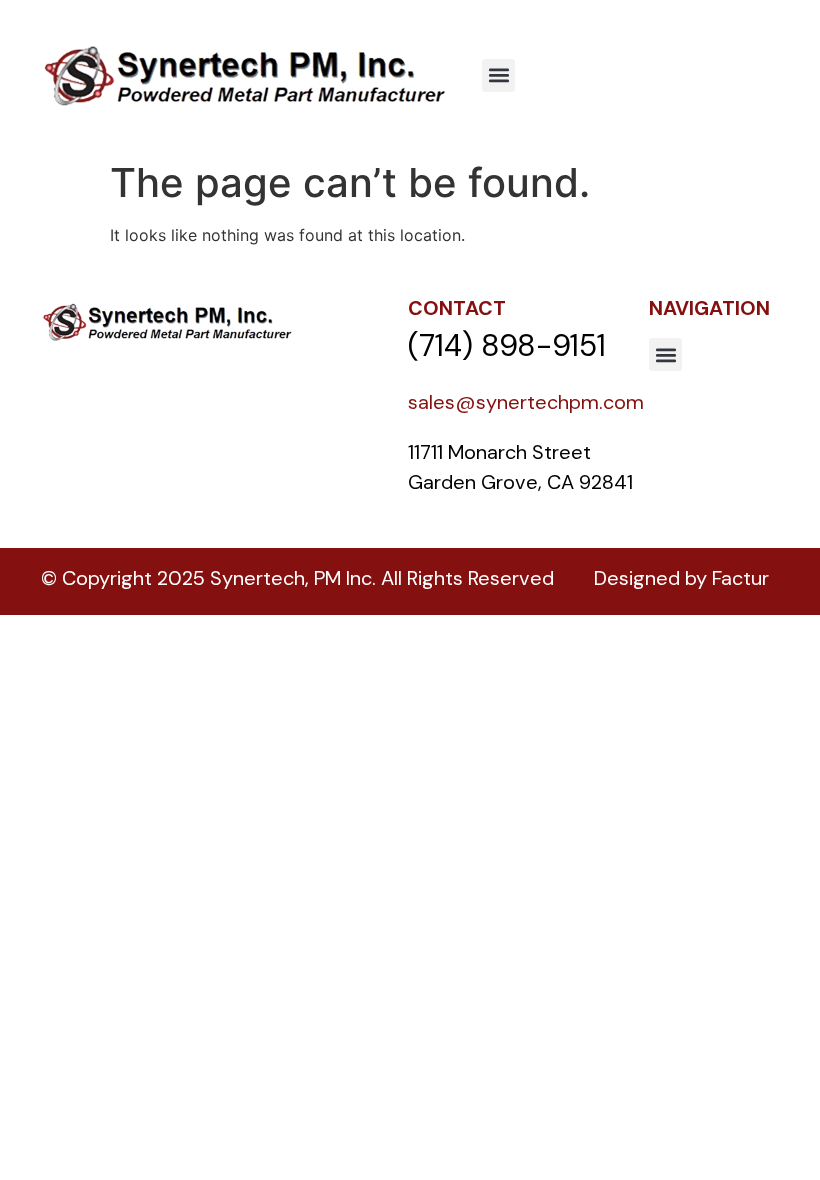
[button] (498, 75)
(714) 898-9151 (507, 345)
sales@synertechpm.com (526, 402)
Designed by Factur (681, 578)
